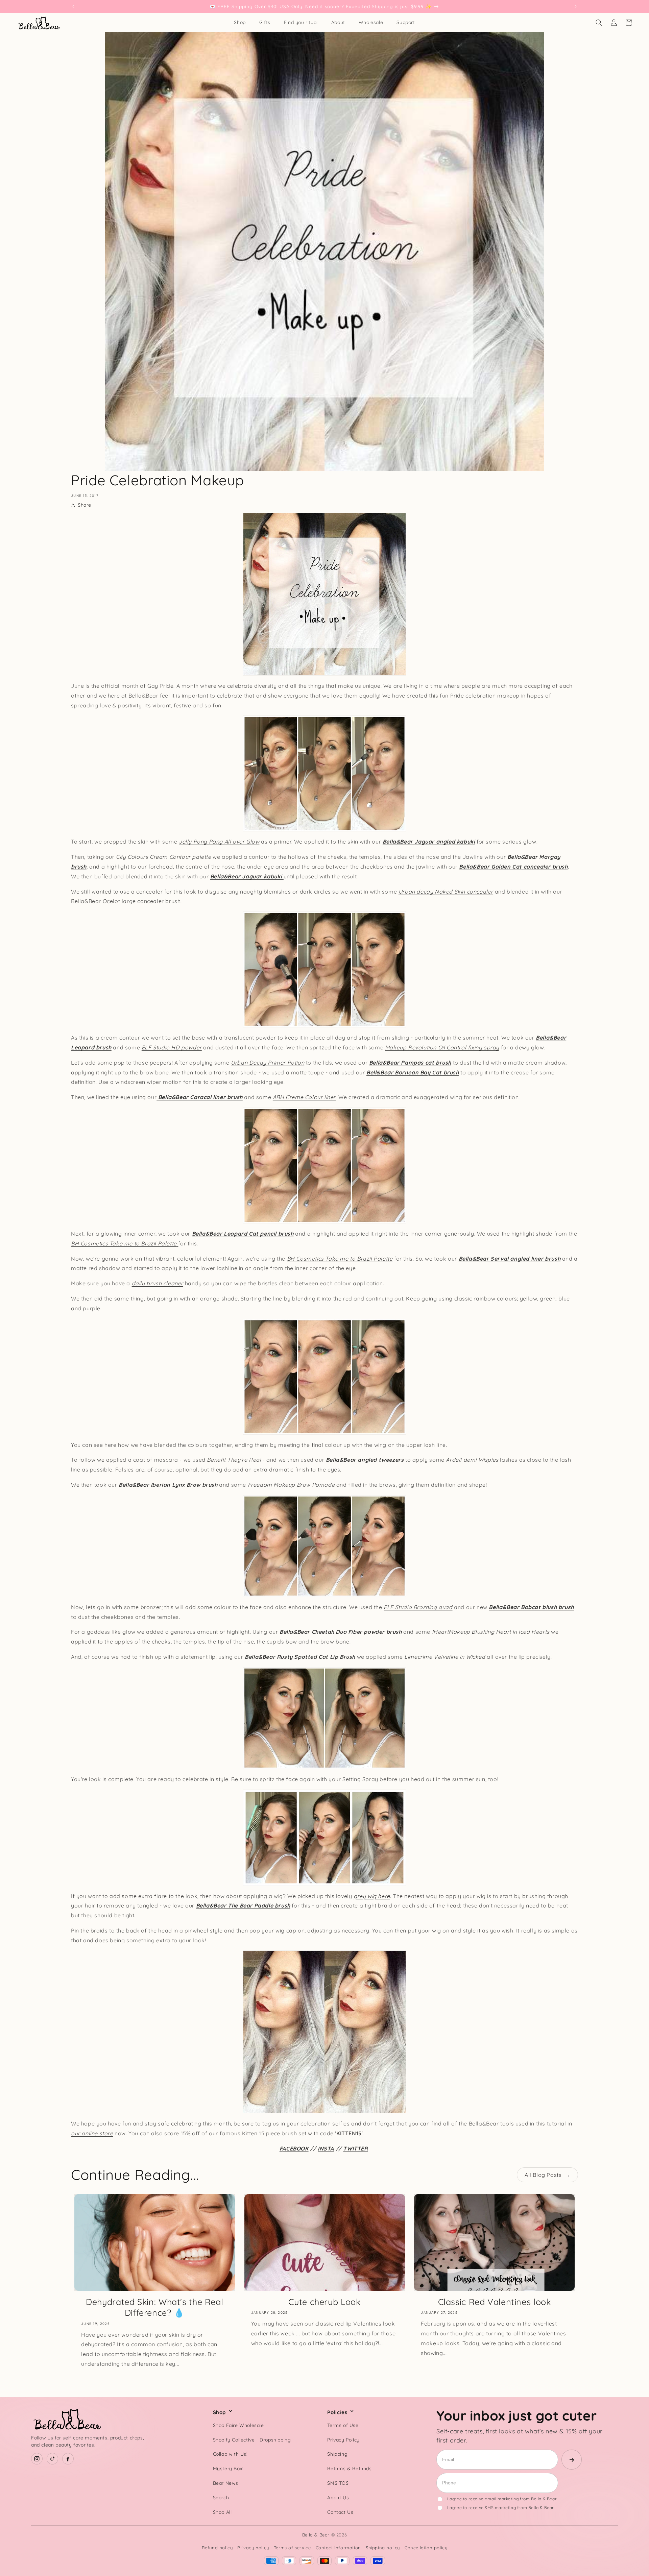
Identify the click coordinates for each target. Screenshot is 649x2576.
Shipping (337, 2454)
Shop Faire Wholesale (238, 2425)
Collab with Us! (230, 2454)
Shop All (222, 2512)
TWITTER (355, 2148)
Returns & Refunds (349, 2469)
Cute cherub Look (324, 2302)
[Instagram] (37, 2459)
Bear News (226, 2483)
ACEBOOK (295, 2148)
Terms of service (292, 2548)
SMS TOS (338, 2483)
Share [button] (85, 505)
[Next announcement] (576, 6)
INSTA (326, 2148)
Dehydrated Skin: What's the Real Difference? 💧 (154, 2307)
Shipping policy (383, 2548)
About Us (338, 2498)
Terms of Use (343, 2425)
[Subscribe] (572, 2460)
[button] (599, 23)
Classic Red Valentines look (495, 2302)
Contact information (338, 2548)
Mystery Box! (228, 2469)
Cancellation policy (426, 2548)
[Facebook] (68, 2459)
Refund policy (217, 2548)
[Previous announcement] (73, 6)
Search (221, 2498)
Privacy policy (253, 2548)
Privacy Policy (343, 2440)
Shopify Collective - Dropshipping (252, 2440)
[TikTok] (52, 2459)
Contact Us (340, 2512)
